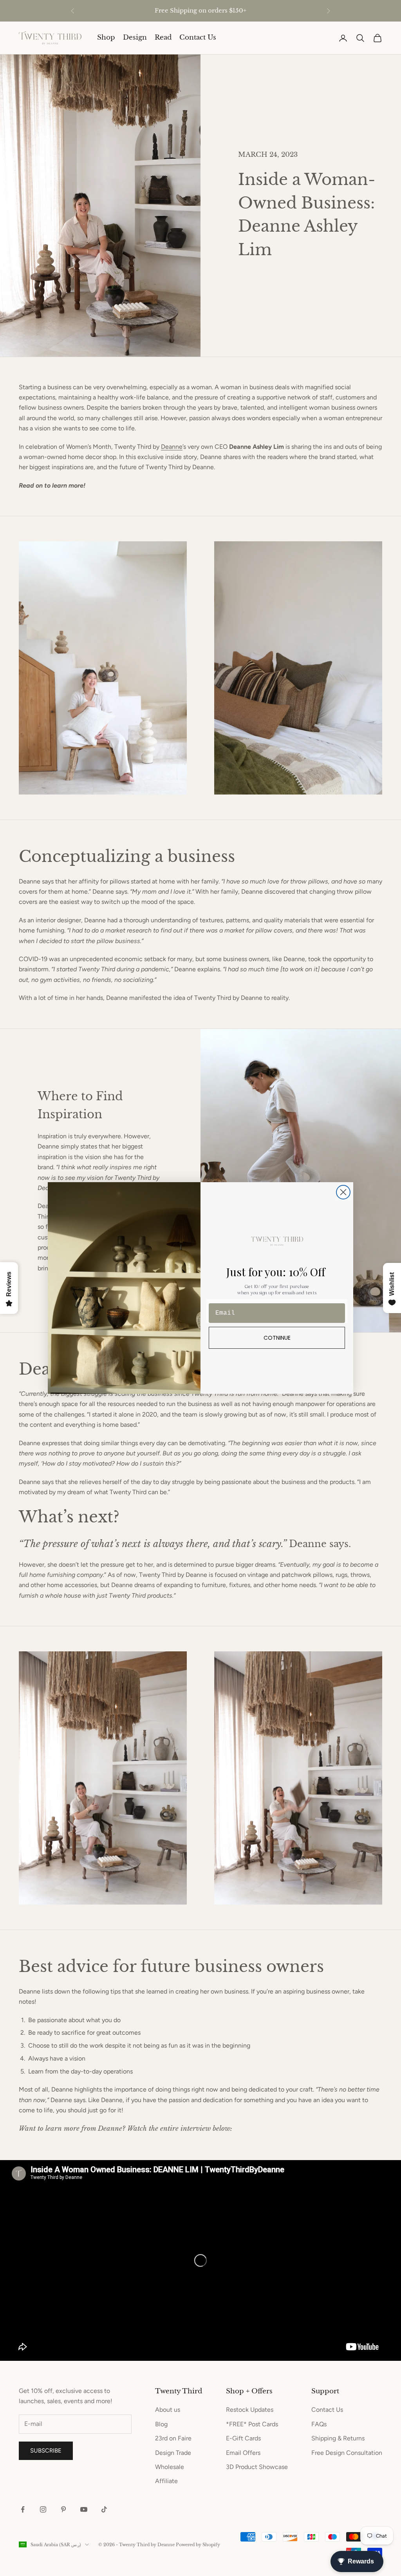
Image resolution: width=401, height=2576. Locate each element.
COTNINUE (277, 1338)
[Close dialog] (343, 1192)
